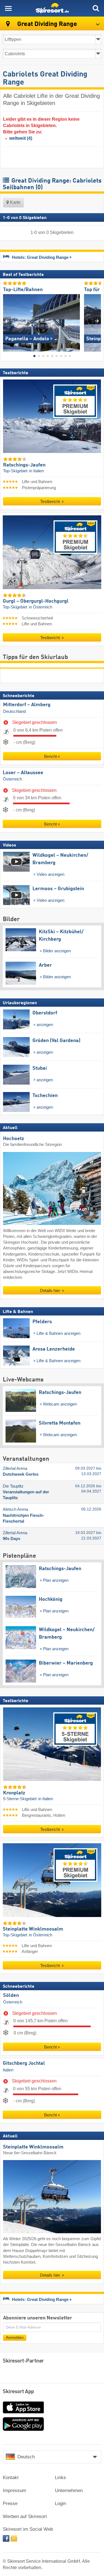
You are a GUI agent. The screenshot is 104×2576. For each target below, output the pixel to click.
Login (60, 2504)
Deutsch (26, 2457)
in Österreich (40, 607)
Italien (8, 2070)
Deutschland (14, 711)
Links (60, 2478)
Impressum (14, 2491)
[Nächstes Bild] (97, 321)
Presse (10, 2504)
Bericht (50, 756)
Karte (15, 202)
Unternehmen (69, 2491)
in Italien (36, 471)
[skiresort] (52, 8)
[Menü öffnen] (8, 8)
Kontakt (11, 2478)
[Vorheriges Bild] (7, 321)
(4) (21, 138)
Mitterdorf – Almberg (27, 705)
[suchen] (96, 8)
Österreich (12, 779)
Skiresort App (18, 2392)
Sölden (11, 1995)
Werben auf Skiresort (25, 2516)
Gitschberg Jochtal (24, 2063)
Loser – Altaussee (23, 772)
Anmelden (15, 2338)
